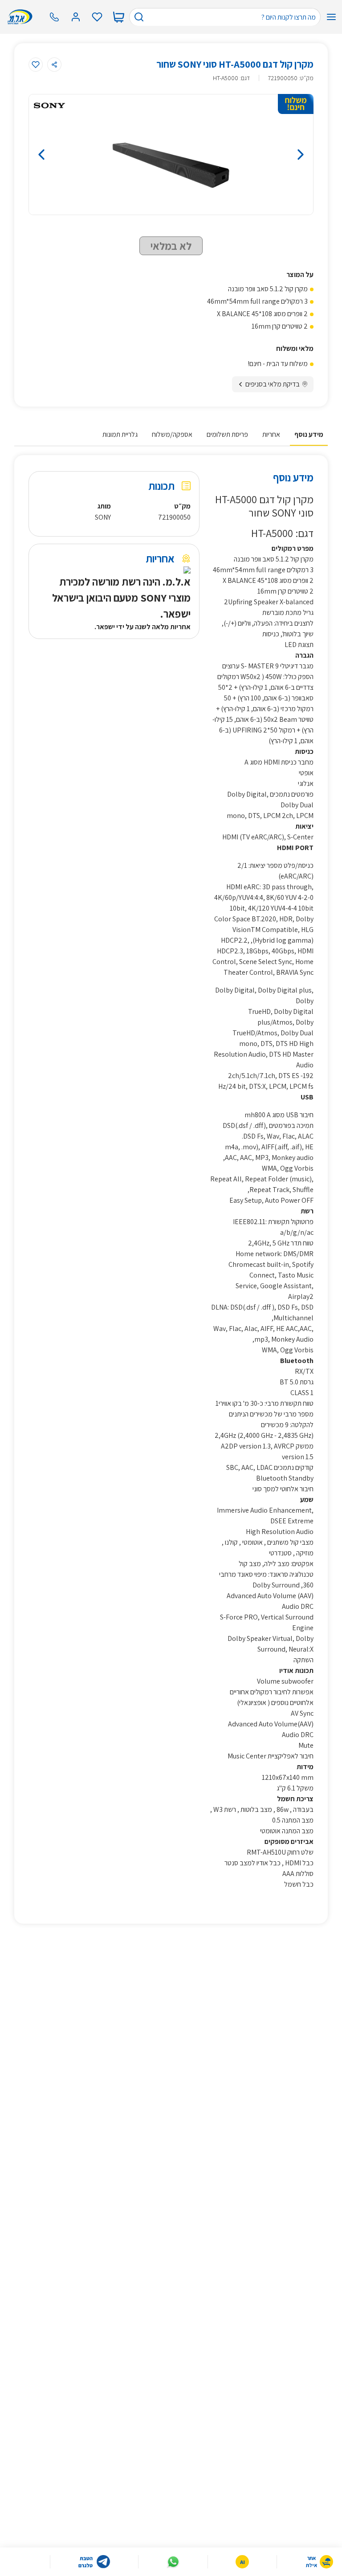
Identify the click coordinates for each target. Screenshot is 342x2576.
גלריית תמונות (120, 434)
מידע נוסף (309, 434)
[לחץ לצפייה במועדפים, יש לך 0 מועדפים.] (97, 17)
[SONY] (49, 106)
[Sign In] (76, 17)
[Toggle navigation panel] (331, 17)
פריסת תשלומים (227, 434)
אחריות (271, 434)
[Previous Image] (72, 155)
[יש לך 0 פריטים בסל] (118, 17)
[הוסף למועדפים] (36, 65)
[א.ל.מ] (22, 17)
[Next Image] (270, 155)
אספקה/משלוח (172, 434)
